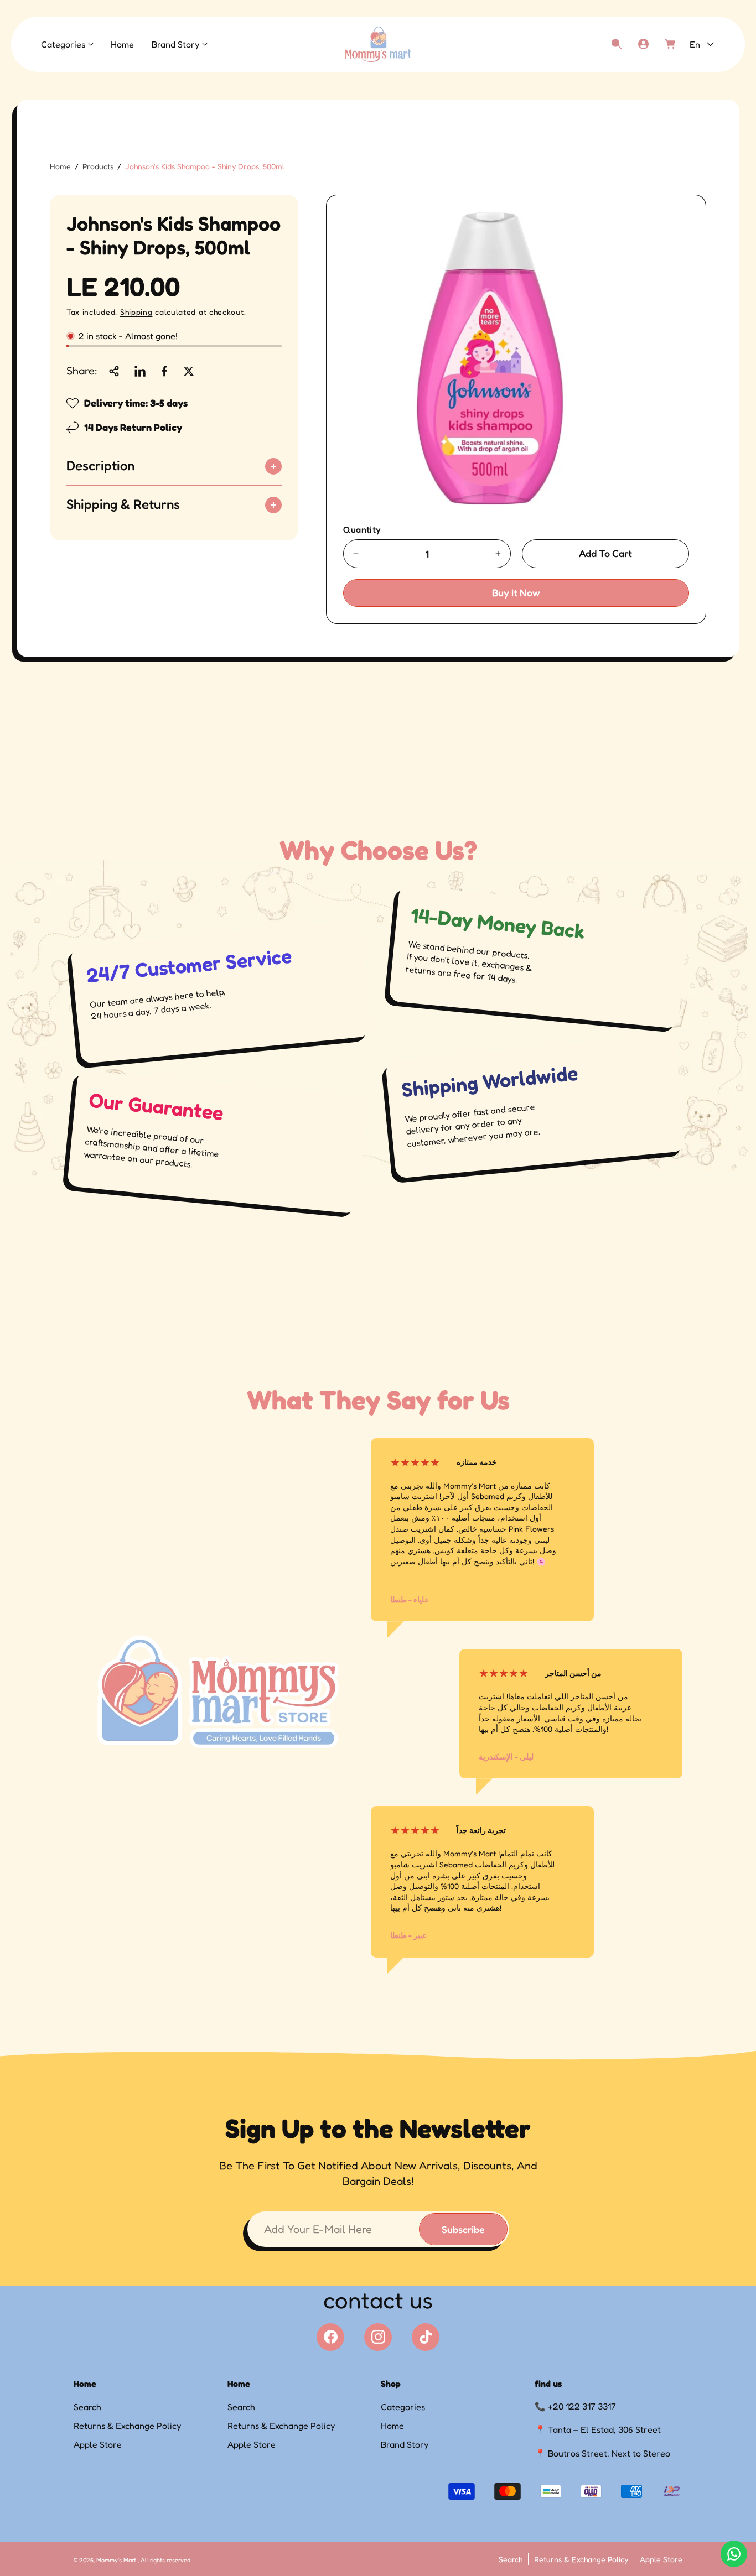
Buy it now (516, 592)
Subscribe (463, 2229)
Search (87, 2407)
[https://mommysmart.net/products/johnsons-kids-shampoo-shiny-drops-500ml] (140, 371)
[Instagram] (378, 2337)
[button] (67, 45)
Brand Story (405, 2444)
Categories (403, 2407)
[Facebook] (330, 2337)
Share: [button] (82, 371)
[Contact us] (734, 2554)
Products (98, 166)
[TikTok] (426, 2337)
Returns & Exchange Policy (127, 2426)
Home (60, 166)
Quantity (362, 529)
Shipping (136, 312)
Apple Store (98, 2444)
